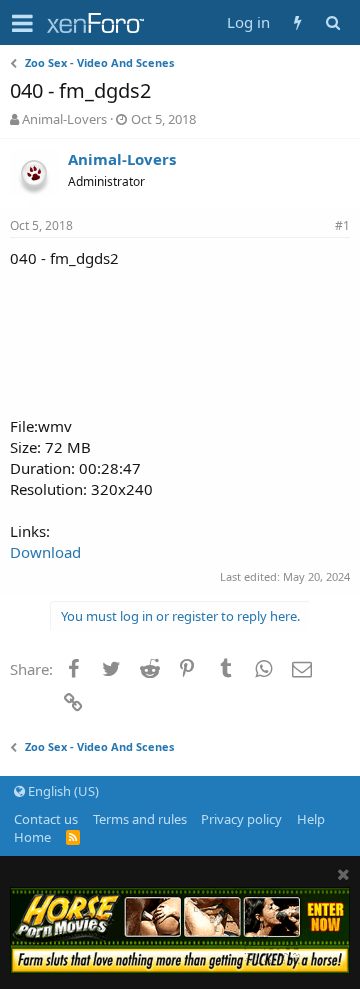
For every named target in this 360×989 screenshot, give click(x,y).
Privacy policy (241, 819)
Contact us (46, 819)
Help (311, 819)
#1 (342, 225)
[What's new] (297, 22)
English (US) (62, 791)
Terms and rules (140, 819)
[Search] (332, 22)
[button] (22, 23)
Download (45, 552)
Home (32, 837)
